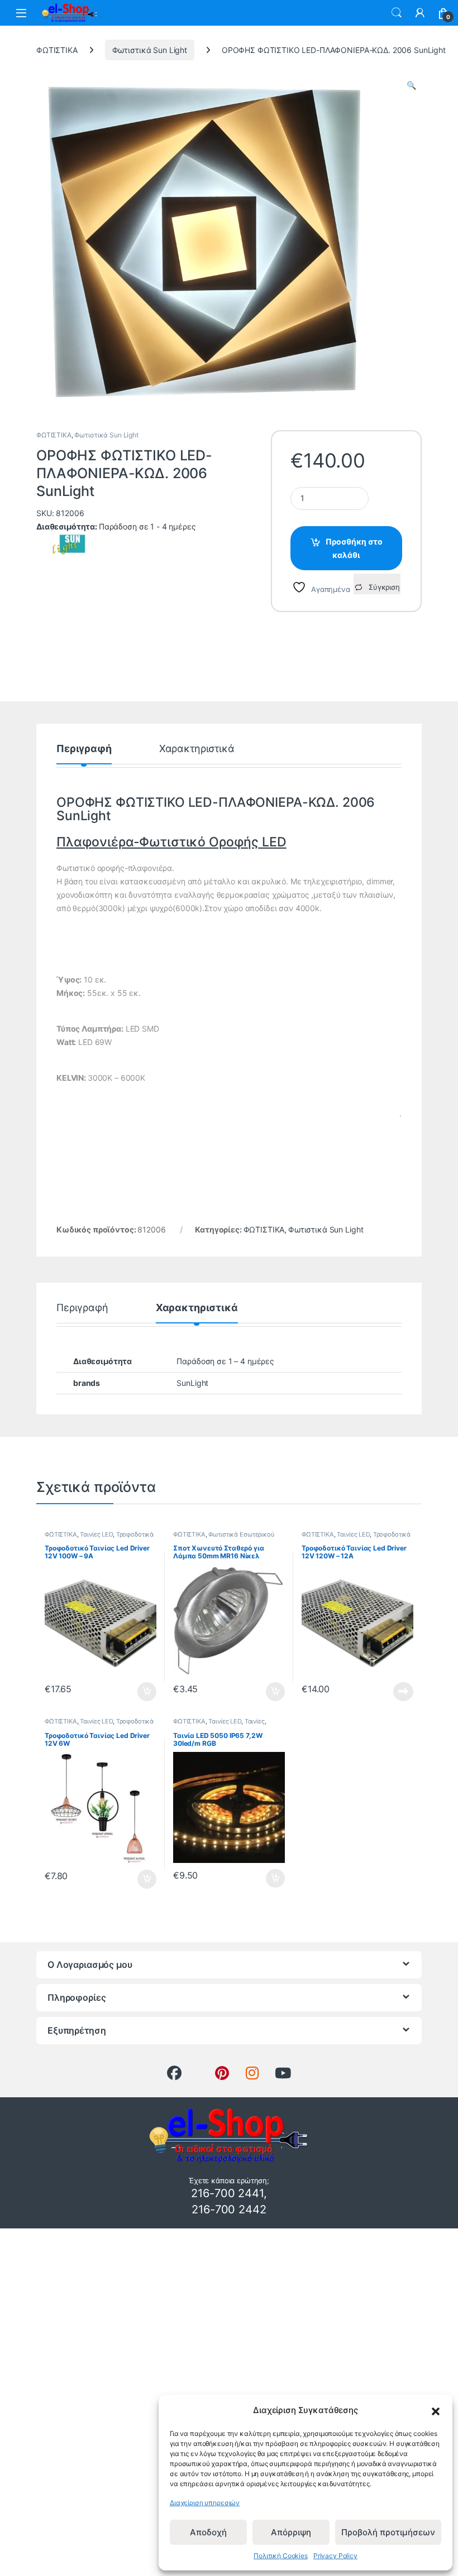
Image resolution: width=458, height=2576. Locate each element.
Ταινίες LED (96, 1534)
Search (397, 13)
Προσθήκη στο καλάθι (354, 548)
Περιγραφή (84, 749)
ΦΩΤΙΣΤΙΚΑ (57, 50)
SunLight (192, 1383)
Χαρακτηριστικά (197, 749)
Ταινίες (255, 1721)
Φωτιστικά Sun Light (150, 50)
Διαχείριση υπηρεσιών (205, 2503)
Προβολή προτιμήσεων (388, 2532)
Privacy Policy (335, 2556)
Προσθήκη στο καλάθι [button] (138, 1692)
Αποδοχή (208, 2532)
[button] (436, 2410)
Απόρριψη (291, 2532)
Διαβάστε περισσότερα (390, 1692)
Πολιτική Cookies (281, 2556)
